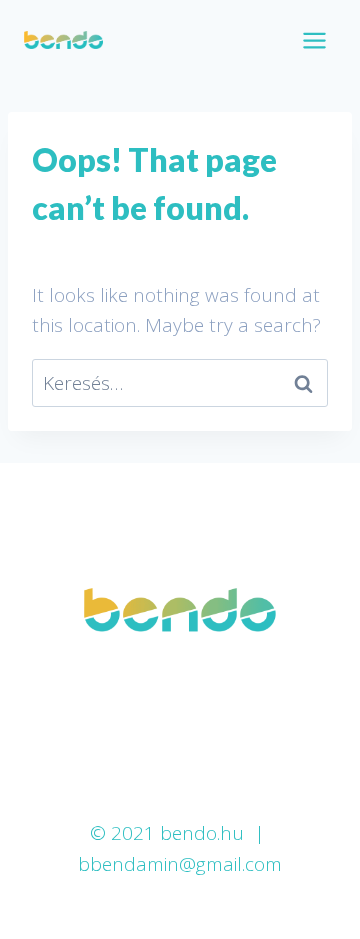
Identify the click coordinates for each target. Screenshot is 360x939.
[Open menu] (314, 40)
